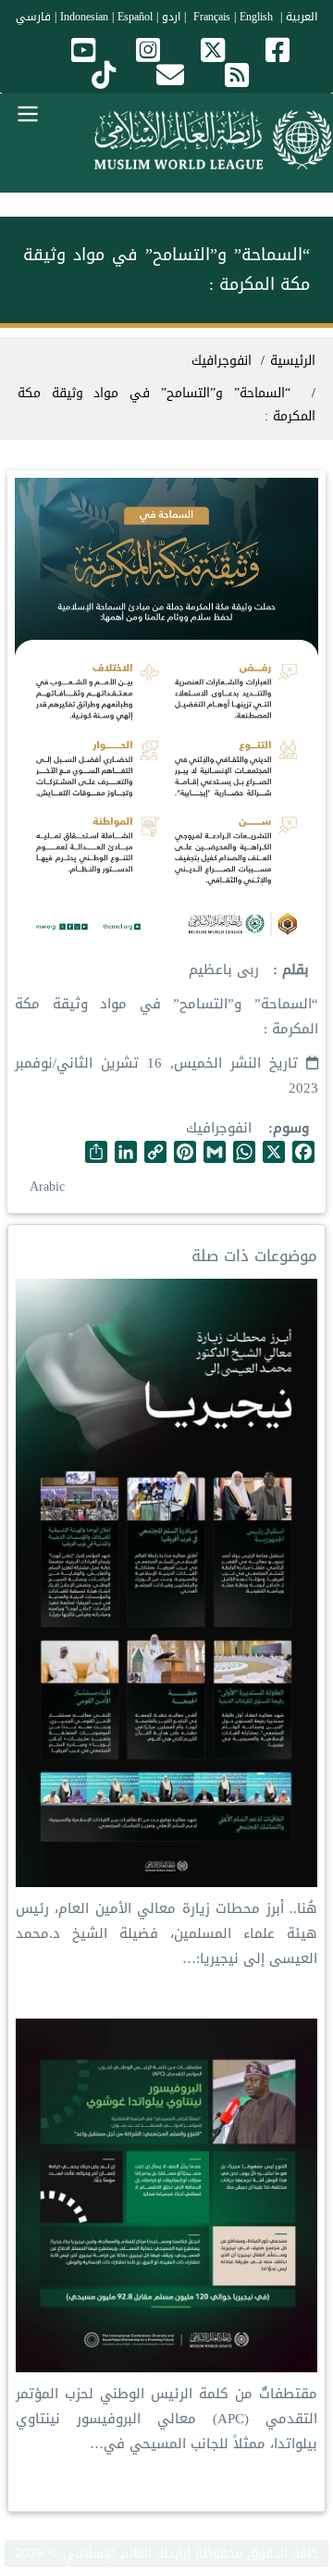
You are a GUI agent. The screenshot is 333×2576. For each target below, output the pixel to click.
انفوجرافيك (219, 1128)
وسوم (291, 1128)
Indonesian (84, 17)
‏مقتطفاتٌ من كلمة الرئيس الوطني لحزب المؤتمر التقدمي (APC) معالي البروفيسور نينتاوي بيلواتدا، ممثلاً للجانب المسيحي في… (166, 2419)
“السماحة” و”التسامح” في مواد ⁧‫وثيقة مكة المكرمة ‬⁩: (166, 405)
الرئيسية (293, 361)
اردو (171, 17)
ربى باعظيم (224, 969)
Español (135, 17)
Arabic (47, 1187)
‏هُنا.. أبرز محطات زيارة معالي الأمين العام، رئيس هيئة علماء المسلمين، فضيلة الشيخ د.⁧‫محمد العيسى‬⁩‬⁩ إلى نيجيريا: (166, 1933)
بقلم (293, 970)
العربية (302, 17)
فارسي (33, 17)
